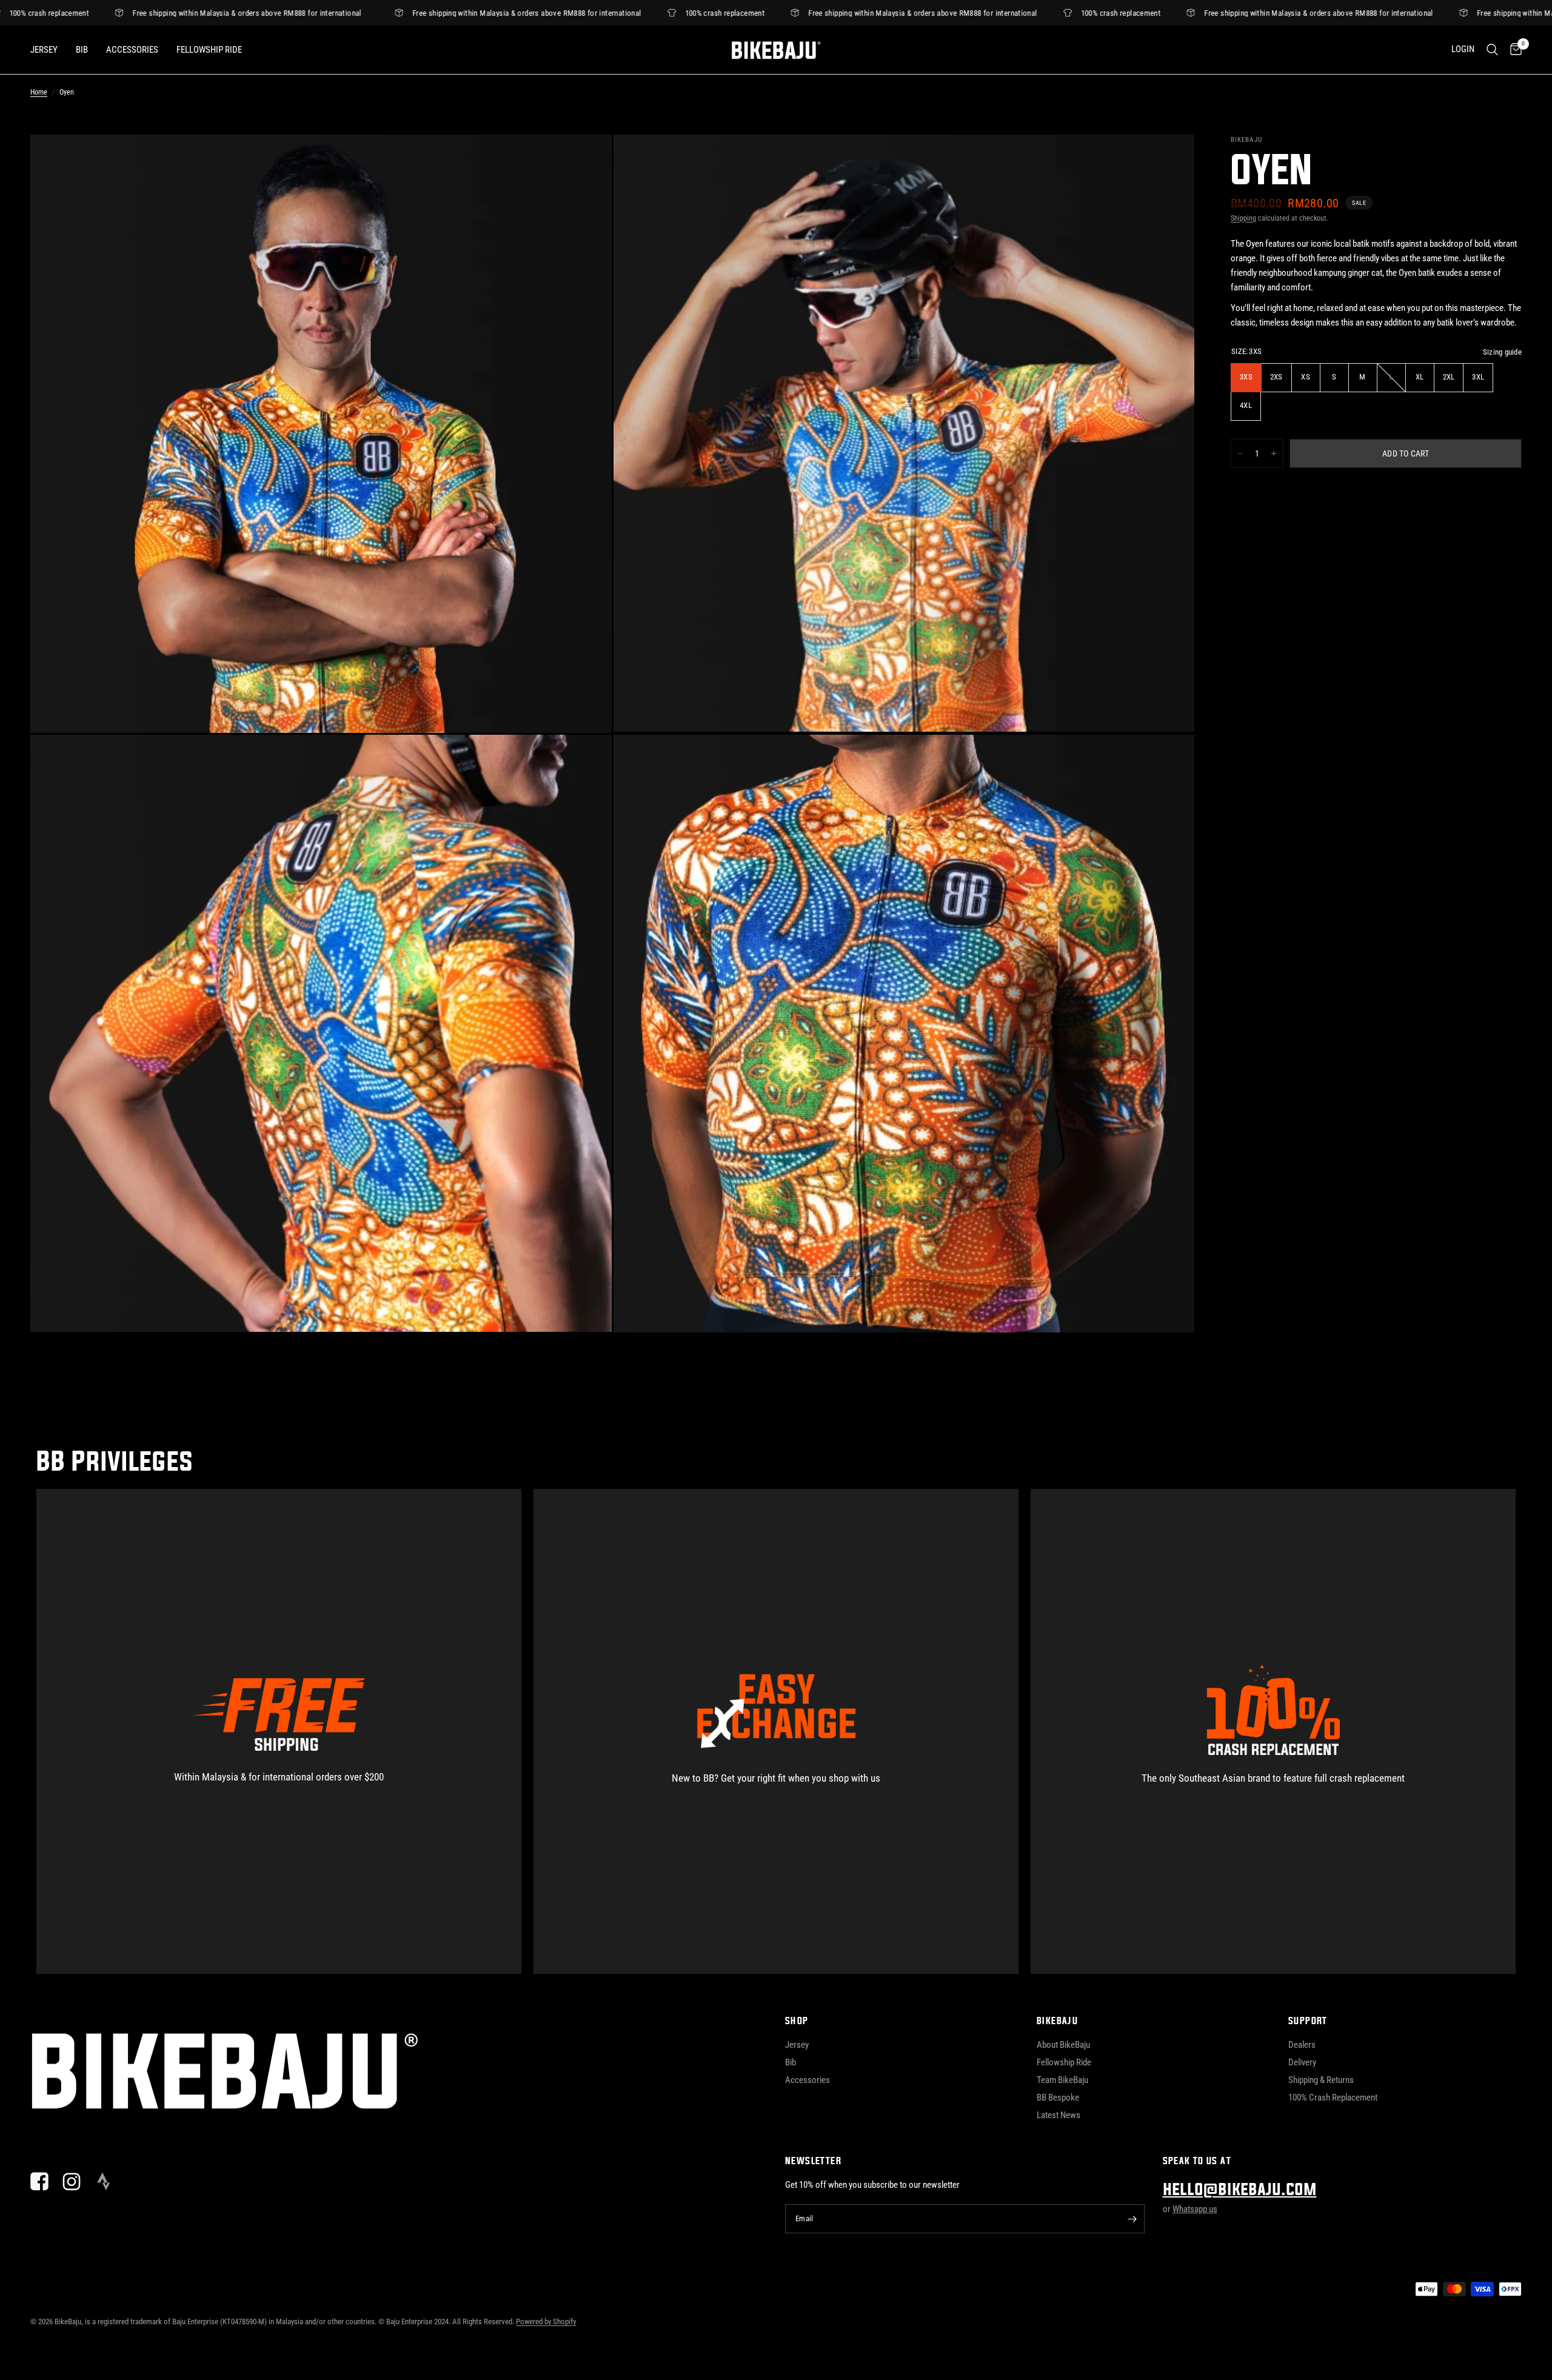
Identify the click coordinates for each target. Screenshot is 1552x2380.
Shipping (1243, 218)
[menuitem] (48, 50)
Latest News (1059, 2115)
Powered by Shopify (546, 2322)
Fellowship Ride (209, 50)
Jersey (44, 50)
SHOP (797, 2021)
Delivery (1302, 2062)
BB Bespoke (1058, 2098)
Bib (82, 50)
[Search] (1492, 50)
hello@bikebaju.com (1240, 2190)
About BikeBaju (1063, 2045)
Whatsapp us (1195, 2209)
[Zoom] (586, 160)
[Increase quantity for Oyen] (1274, 453)
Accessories (132, 50)
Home (39, 92)
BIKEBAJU (1057, 2021)
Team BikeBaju (1062, 2080)
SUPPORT (1308, 2021)
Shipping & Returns (1321, 2080)
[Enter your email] (1132, 2219)
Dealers (1302, 2045)
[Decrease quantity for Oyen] (1240, 453)
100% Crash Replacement (1333, 2098)
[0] (1513, 50)
